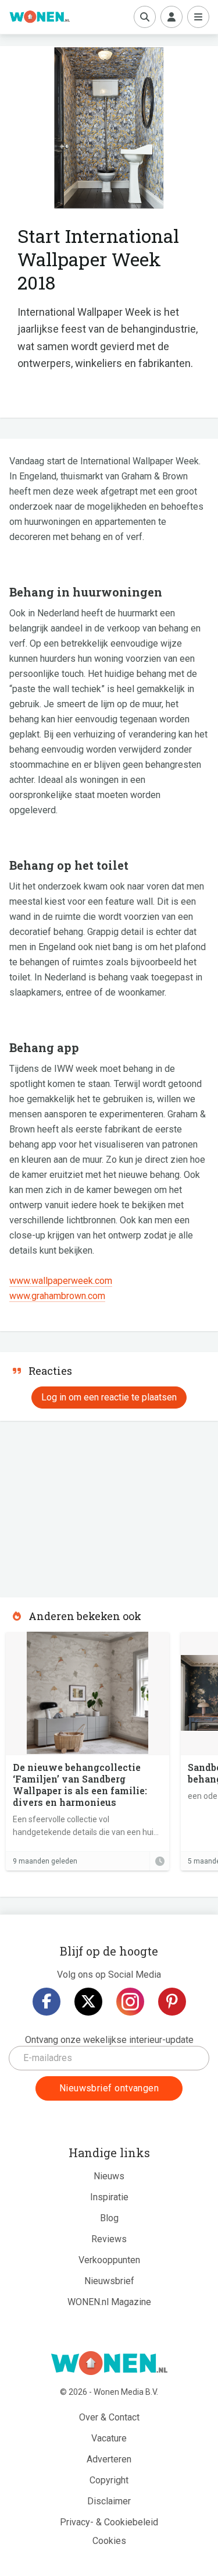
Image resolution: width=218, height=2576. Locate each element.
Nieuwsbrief (109, 2281)
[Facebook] (47, 2002)
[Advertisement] (87, 1505)
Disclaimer (109, 2501)
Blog (109, 2218)
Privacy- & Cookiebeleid (109, 2522)
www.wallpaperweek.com (61, 1281)
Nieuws (109, 2176)
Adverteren (109, 2459)
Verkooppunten (109, 2260)
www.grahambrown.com (57, 1296)
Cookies (109, 2541)
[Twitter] (88, 2002)
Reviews (109, 2239)
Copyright (109, 2480)
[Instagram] (130, 2002)
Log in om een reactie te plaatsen (109, 1397)
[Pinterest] (172, 2002)
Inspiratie (109, 2197)
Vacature (109, 2438)
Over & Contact (109, 2417)
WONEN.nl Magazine (109, 2302)
